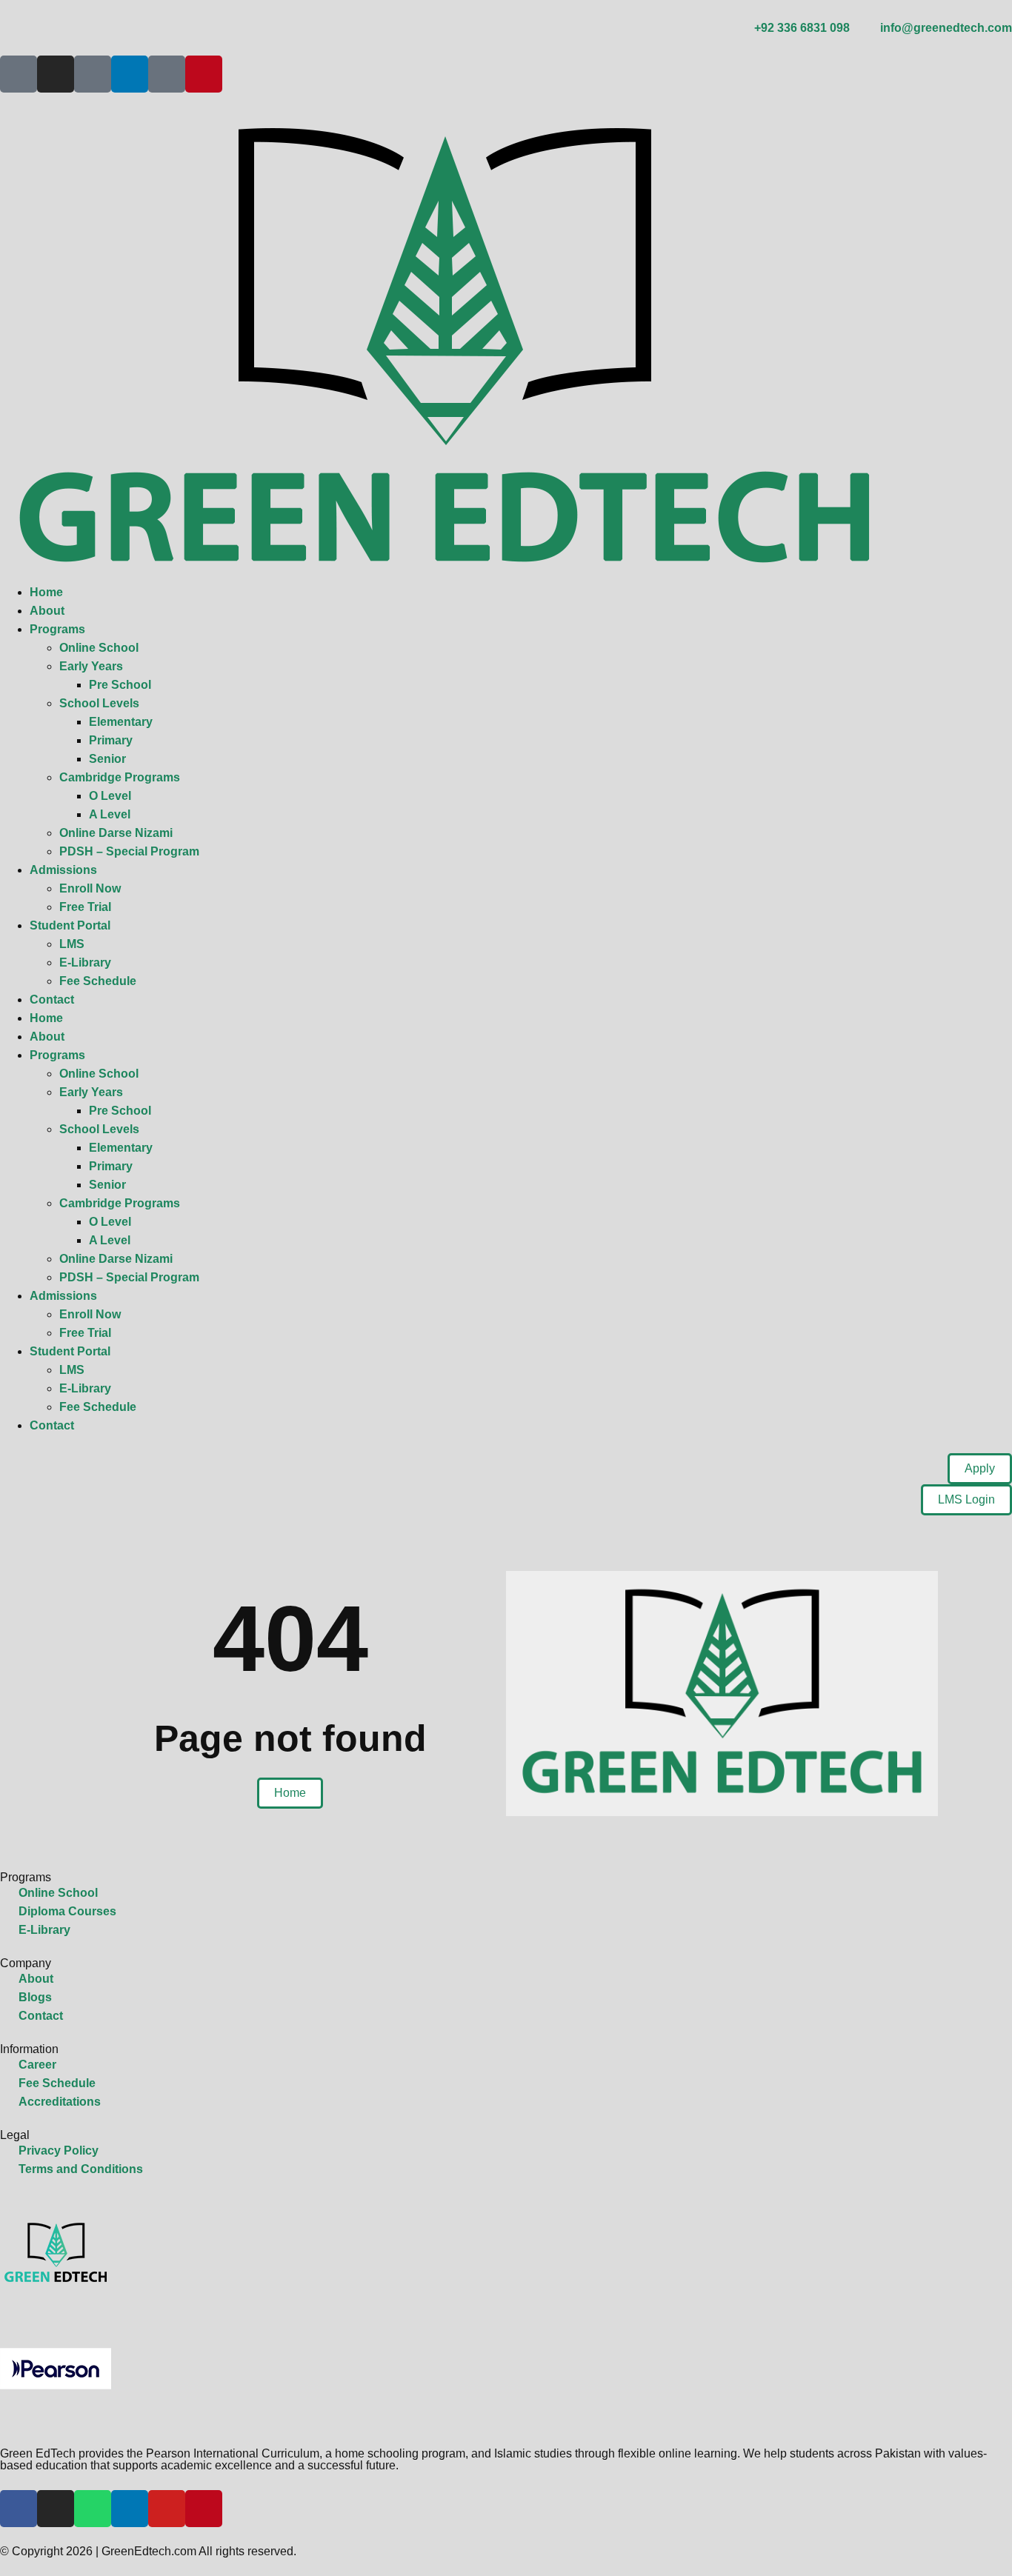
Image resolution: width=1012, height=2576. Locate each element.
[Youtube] (167, 2509)
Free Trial (85, 907)
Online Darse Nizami (116, 833)
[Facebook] (19, 2509)
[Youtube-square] (167, 74)
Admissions (63, 870)
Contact (52, 1000)
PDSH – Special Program (129, 851)
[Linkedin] (130, 74)
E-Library (85, 962)
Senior (107, 759)
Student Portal (70, 925)
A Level (110, 814)
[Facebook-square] (19, 74)
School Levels (99, 703)
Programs (57, 629)
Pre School (120, 685)
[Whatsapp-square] (93, 74)
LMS (72, 944)
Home (46, 592)
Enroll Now (90, 888)
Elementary (121, 722)
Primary (111, 740)
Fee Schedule (98, 981)
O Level (110, 796)
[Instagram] (56, 74)
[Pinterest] (204, 74)
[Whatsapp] (93, 2509)
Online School (99, 648)
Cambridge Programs (120, 777)
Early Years (91, 666)
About (47, 611)
